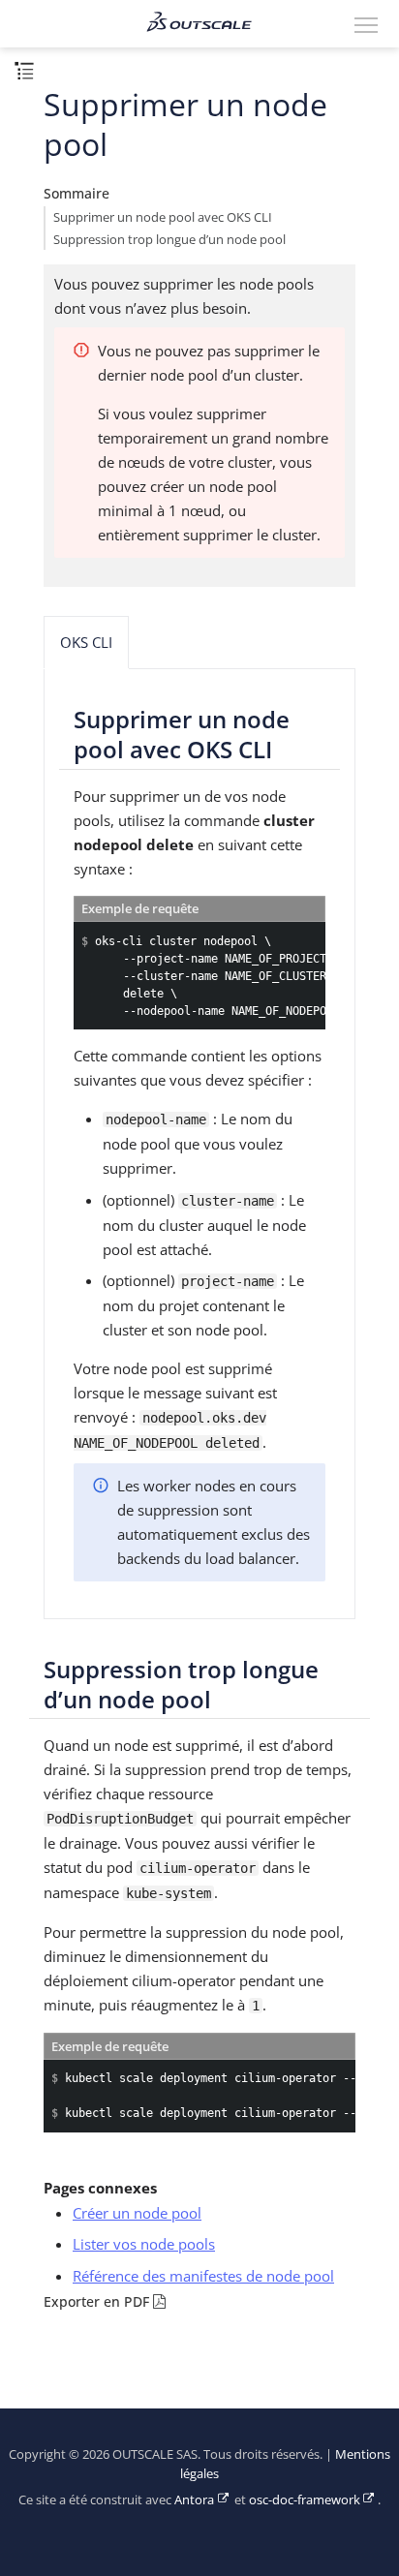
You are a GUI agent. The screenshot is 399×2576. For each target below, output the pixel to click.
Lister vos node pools (144, 2244)
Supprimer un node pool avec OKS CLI (163, 217)
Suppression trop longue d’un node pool (169, 240)
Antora (194, 2500)
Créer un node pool (137, 2213)
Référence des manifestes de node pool (203, 2276)
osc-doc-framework (305, 2500)
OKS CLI (86, 642)
